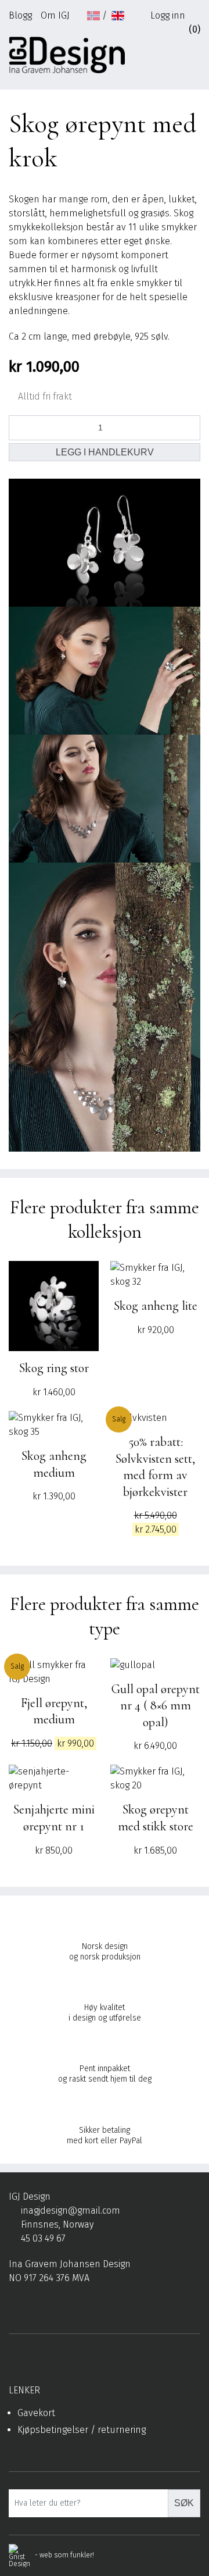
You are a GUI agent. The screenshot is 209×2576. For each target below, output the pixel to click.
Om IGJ (55, 15)
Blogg (20, 15)
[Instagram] (32, 2306)
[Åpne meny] (195, 59)
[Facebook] (14, 2306)
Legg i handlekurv (105, 452)
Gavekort (36, 2413)
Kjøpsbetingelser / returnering (82, 2430)
